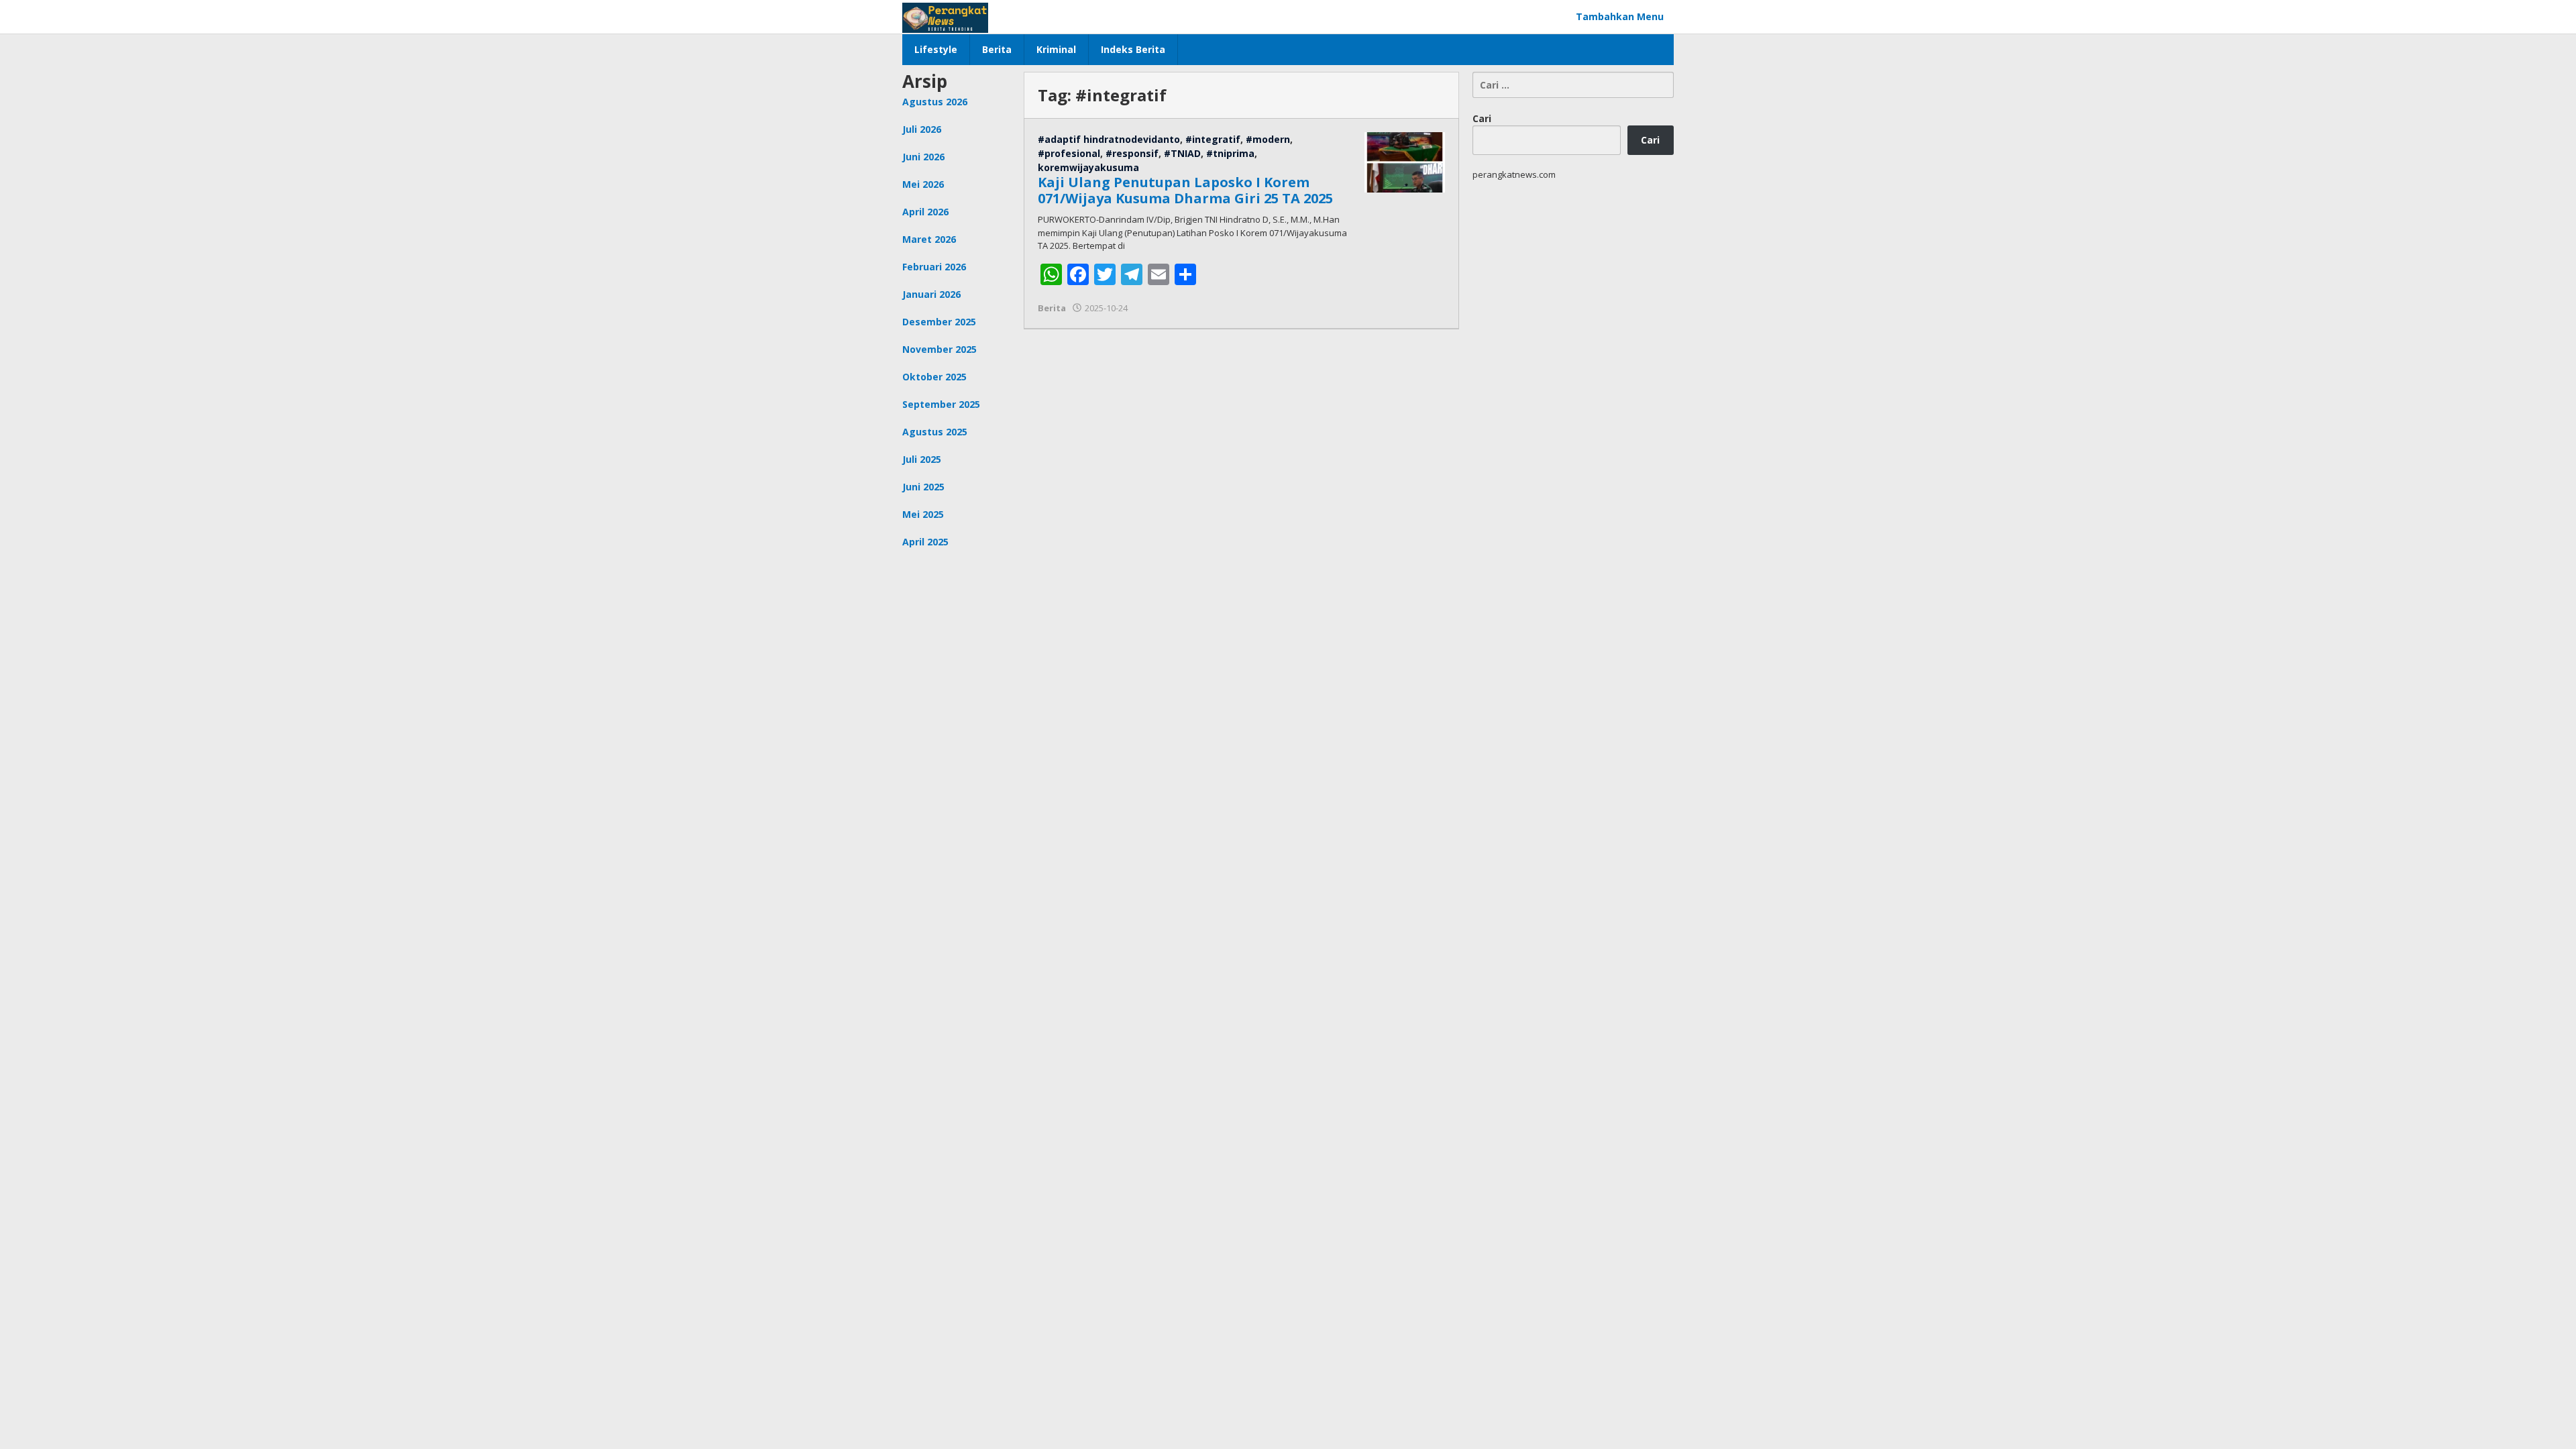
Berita (1052, 308)
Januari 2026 (931, 294)
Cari (1482, 118)
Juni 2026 (923, 157)
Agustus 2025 (935, 432)
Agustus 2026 (935, 102)
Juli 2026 (922, 129)
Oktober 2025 (934, 377)
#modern (1268, 139)
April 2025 (925, 542)
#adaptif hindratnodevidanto (1109, 139)
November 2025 (940, 349)
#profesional (1069, 153)
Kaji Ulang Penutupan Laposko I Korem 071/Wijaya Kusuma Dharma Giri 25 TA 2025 (1185, 190)
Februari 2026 (934, 267)
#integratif (1213, 139)
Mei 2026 (923, 184)
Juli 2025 (922, 459)
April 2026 (925, 212)
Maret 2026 (929, 239)
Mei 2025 (923, 514)
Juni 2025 (923, 487)
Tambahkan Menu (1620, 16)
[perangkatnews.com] (945, 16)
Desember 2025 (939, 322)
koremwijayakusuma (1088, 167)
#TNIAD (1182, 153)
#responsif (1132, 153)
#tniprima (1230, 153)
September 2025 (941, 404)
